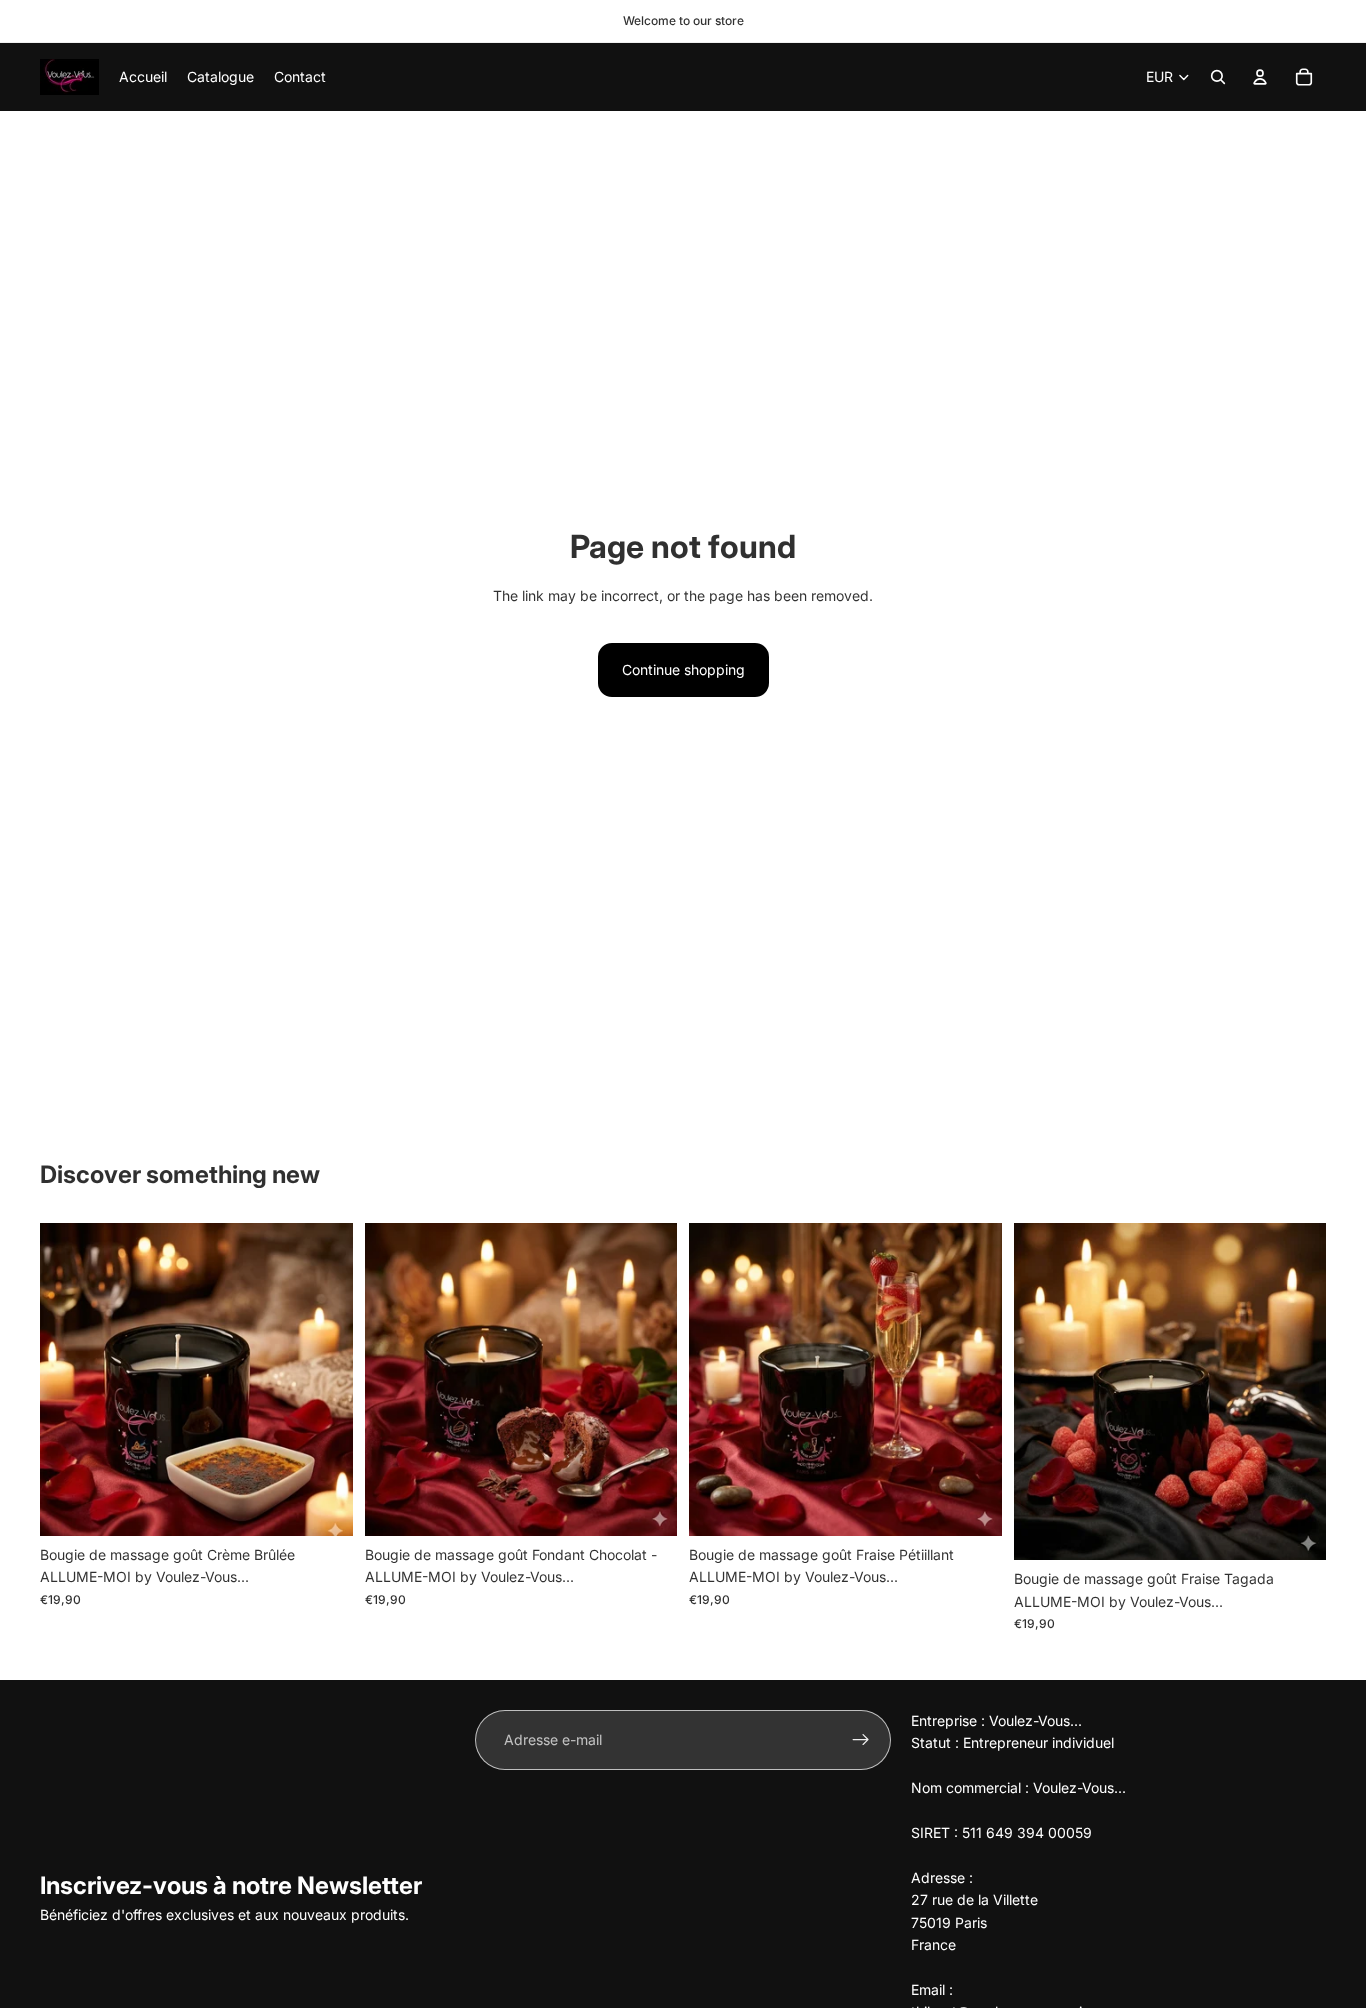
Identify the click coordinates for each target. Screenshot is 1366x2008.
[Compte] (1260, 77)
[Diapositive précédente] (70, 1380)
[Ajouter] (322, 1505)
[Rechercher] (1218, 77)
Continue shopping (683, 669)
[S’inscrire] (861, 1740)
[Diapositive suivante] (323, 1380)
